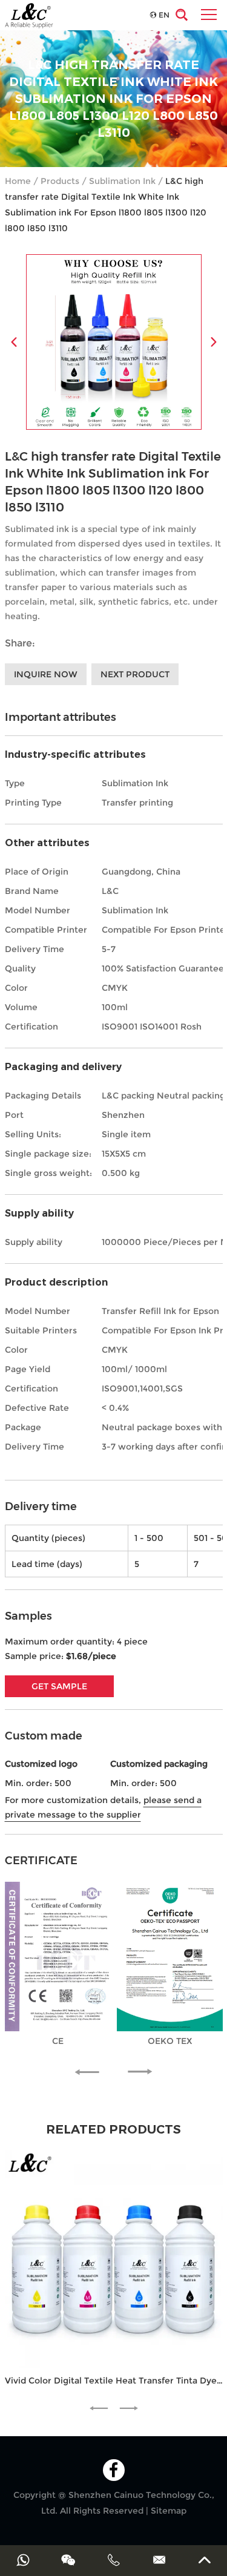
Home (18, 181)
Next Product (135, 674)
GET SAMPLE (59, 1686)
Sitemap (169, 2511)
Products (60, 181)
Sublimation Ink (122, 181)
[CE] (58, 1956)
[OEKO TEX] (170, 1956)
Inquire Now (46, 674)
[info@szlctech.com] (159, 2560)
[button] (92, 2072)
